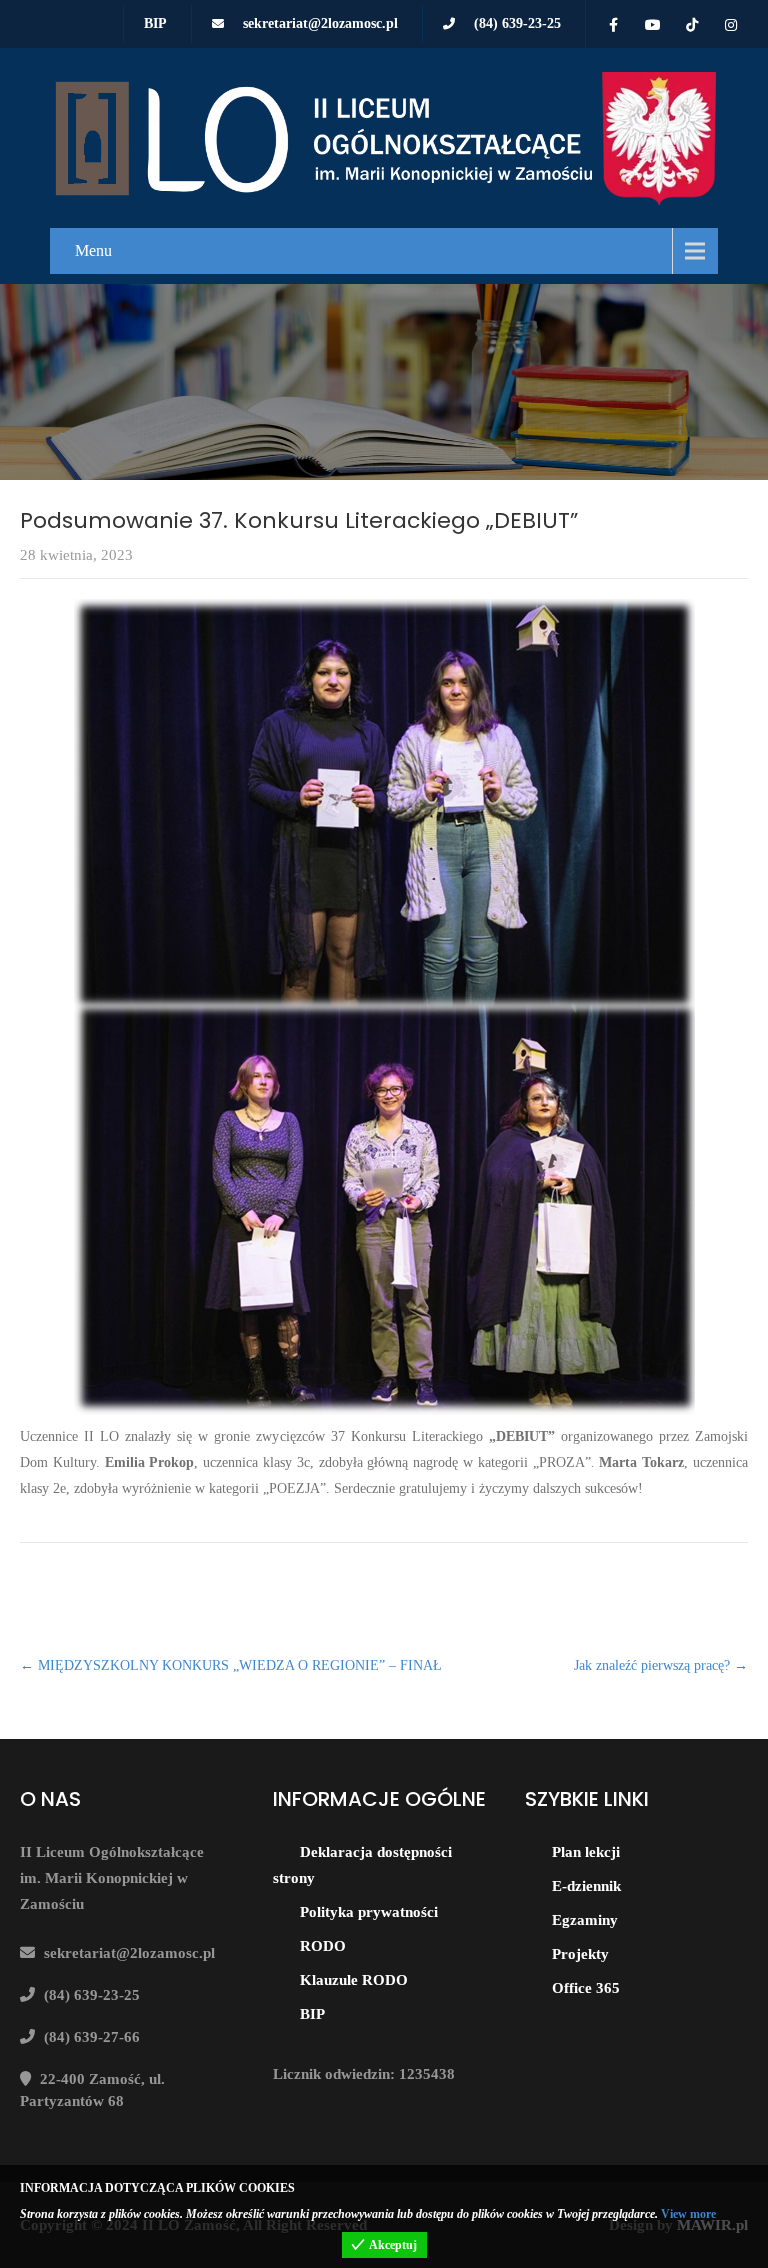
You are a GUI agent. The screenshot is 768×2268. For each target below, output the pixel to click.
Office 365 (586, 1988)
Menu (93, 250)
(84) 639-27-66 (92, 2037)
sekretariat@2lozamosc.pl (320, 23)
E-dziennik (586, 1886)
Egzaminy (585, 1920)
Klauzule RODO (354, 1980)
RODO (323, 1946)
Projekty (580, 1954)
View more (688, 2214)
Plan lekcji (586, 1852)
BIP (155, 23)
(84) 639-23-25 (517, 23)
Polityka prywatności (369, 1912)
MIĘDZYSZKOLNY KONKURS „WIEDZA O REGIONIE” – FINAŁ (231, 1665)
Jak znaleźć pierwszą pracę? (661, 1665)
